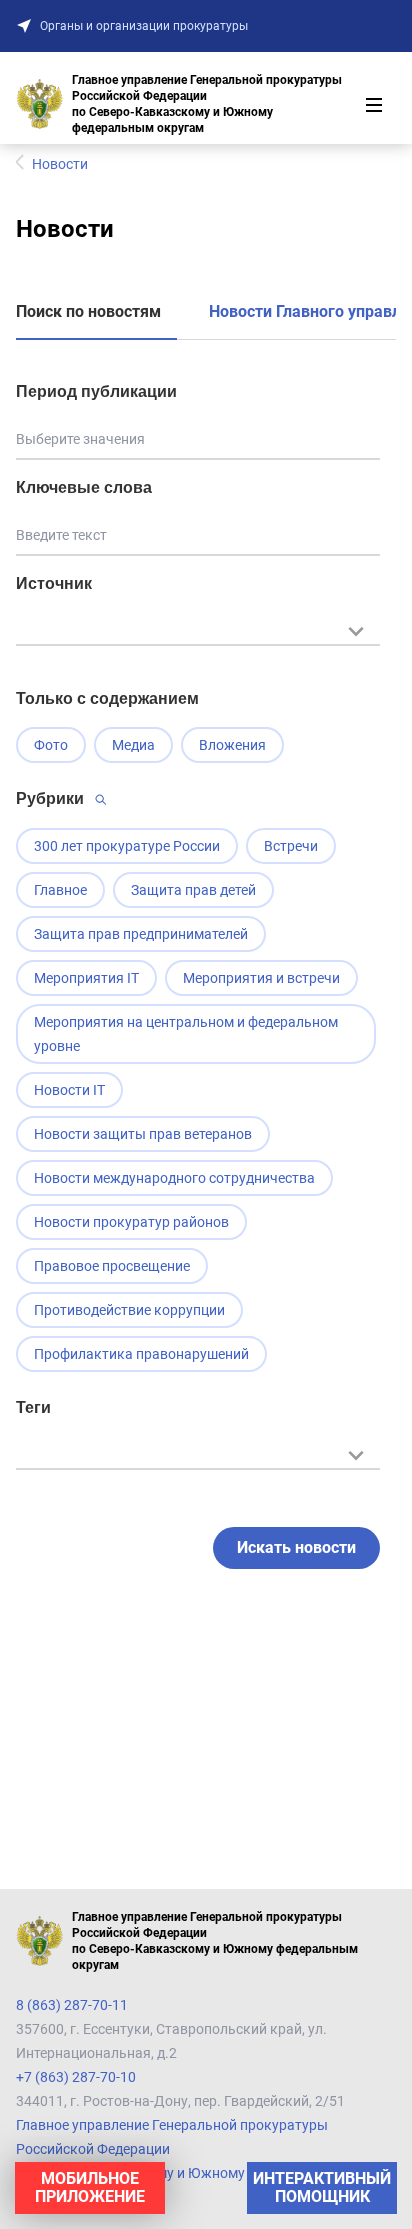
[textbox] (198, 629)
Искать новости (296, 1547)
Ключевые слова (84, 487)
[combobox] (198, 641)
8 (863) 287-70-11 (72, 2005)
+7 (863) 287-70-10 (76, 2077)
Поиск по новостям (88, 311)
